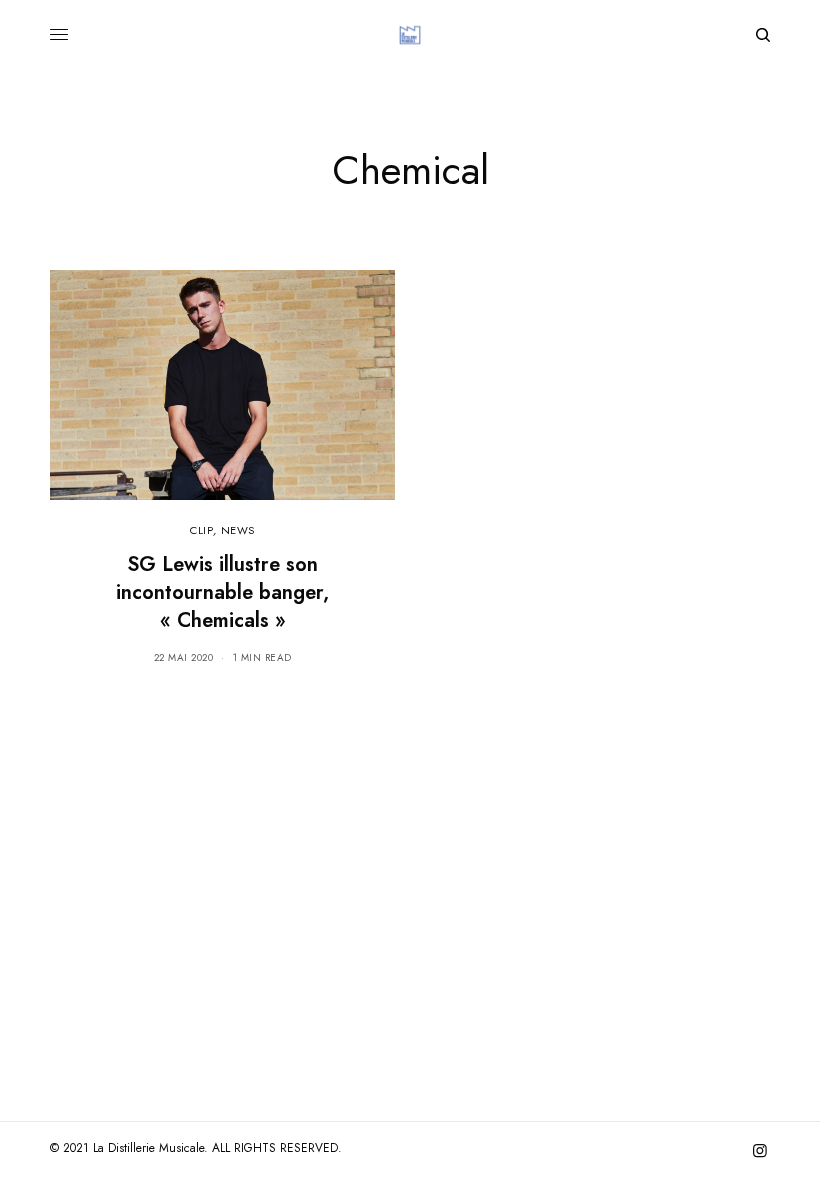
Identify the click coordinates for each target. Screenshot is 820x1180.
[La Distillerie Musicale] (410, 35)
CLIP (201, 530)
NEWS (238, 530)
